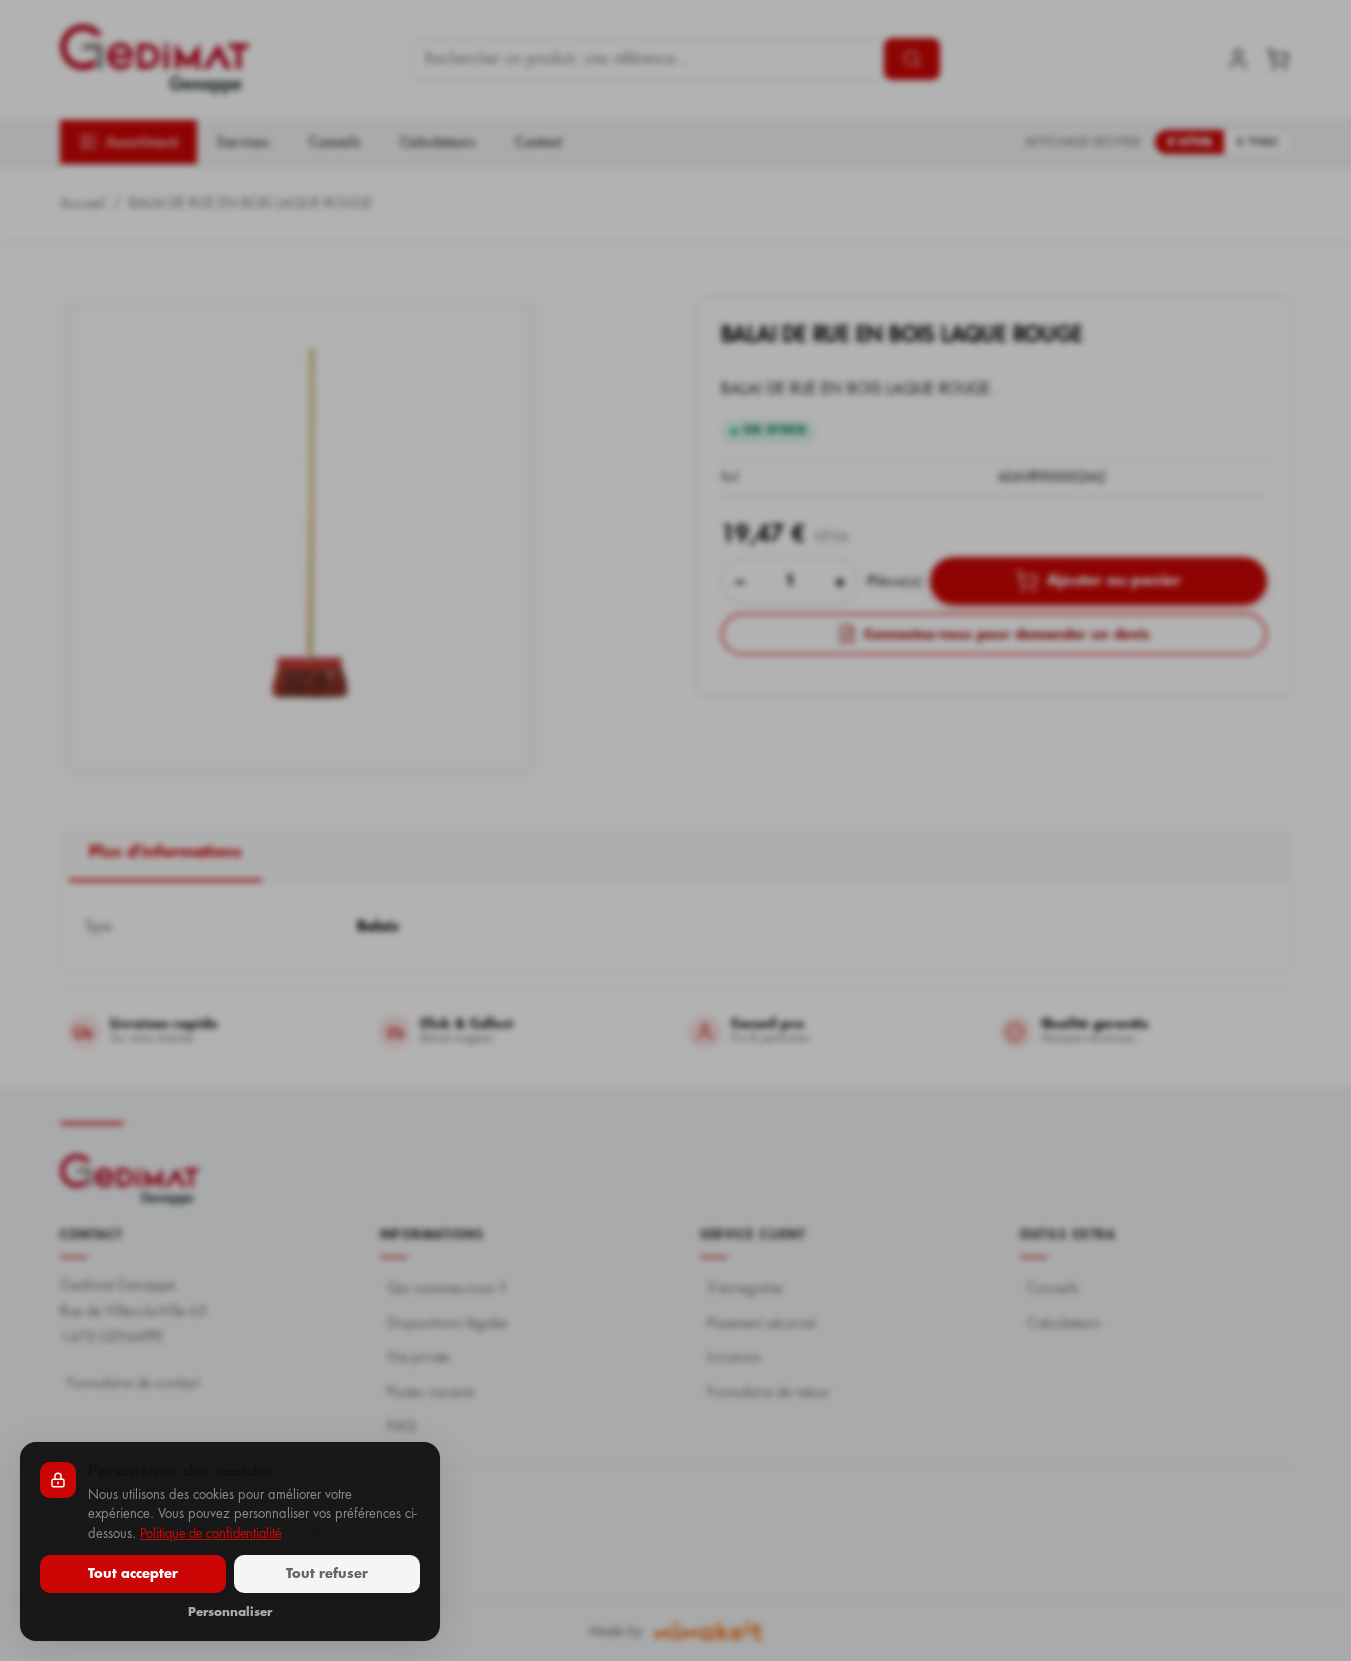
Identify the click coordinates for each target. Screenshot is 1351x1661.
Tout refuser (327, 1573)
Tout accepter (133, 1573)
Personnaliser (230, 1612)
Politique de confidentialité (210, 1533)
